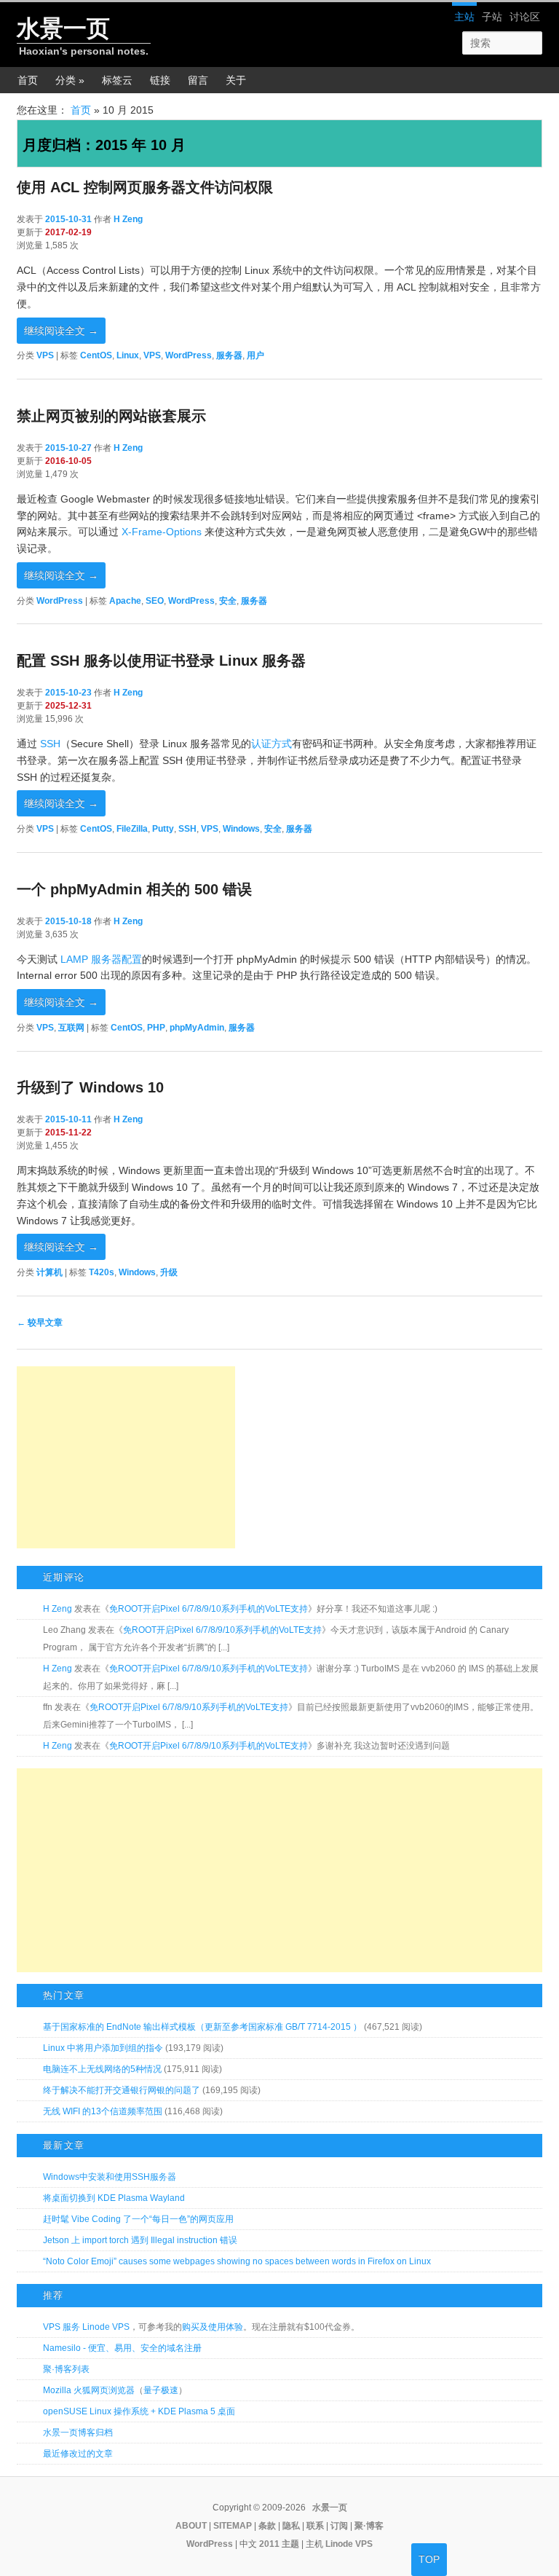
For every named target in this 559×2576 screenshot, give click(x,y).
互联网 (71, 1028)
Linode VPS (349, 2544)
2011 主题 (279, 2544)
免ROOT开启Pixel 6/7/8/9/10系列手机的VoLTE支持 (209, 1609)
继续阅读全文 (61, 331)
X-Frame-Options (162, 532)
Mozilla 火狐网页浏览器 (89, 2390)
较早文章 (40, 1323)
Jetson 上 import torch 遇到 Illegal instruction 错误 (140, 2240)
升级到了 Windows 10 (90, 1087)
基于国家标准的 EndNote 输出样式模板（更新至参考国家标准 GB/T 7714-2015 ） (202, 2027)
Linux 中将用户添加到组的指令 (103, 2048)
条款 (267, 2526)
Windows (241, 829)
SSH (50, 744)
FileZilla (132, 829)
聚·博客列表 (66, 2369)
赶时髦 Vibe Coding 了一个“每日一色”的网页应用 (138, 2219)
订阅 (339, 2526)
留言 (198, 80)
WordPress (189, 355)
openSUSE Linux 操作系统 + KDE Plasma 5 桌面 (139, 2411)
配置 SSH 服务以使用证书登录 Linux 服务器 (161, 661)
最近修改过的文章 (78, 2454)
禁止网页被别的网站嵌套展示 (111, 416)
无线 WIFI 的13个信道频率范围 (103, 2111)
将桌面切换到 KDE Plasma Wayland (114, 2198)
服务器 (229, 355)
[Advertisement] (126, 1457)
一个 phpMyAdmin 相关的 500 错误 (134, 889)
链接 (160, 80)
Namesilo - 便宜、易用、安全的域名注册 (122, 2348)
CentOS (96, 355)
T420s (102, 1272)
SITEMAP (233, 2526)
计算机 (49, 1272)
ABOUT (191, 2526)
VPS (45, 355)
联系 (315, 2526)
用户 (255, 355)
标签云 (117, 80)
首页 (28, 80)
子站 (492, 17)
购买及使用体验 (213, 2327)
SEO (155, 601)
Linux (128, 355)
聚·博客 (369, 2526)
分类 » (70, 80)
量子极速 (161, 2390)
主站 (464, 17)
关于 (236, 80)
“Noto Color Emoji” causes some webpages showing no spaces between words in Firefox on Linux (237, 2261)
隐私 (291, 2526)
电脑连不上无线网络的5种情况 (102, 2069)
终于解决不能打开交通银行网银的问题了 (122, 2090)
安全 (228, 601)
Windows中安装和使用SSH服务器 (110, 2177)
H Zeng (128, 219)
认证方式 (271, 744)
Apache (125, 601)
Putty (163, 829)
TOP (429, 2559)
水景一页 (63, 28)
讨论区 (525, 17)
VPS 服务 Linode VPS (86, 2327)
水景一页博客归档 (78, 2433)
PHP (156, 1028)
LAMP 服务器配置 (101, 959)
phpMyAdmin (197, 1028)
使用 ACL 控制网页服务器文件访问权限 (145, 187)
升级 (169, 1272)
